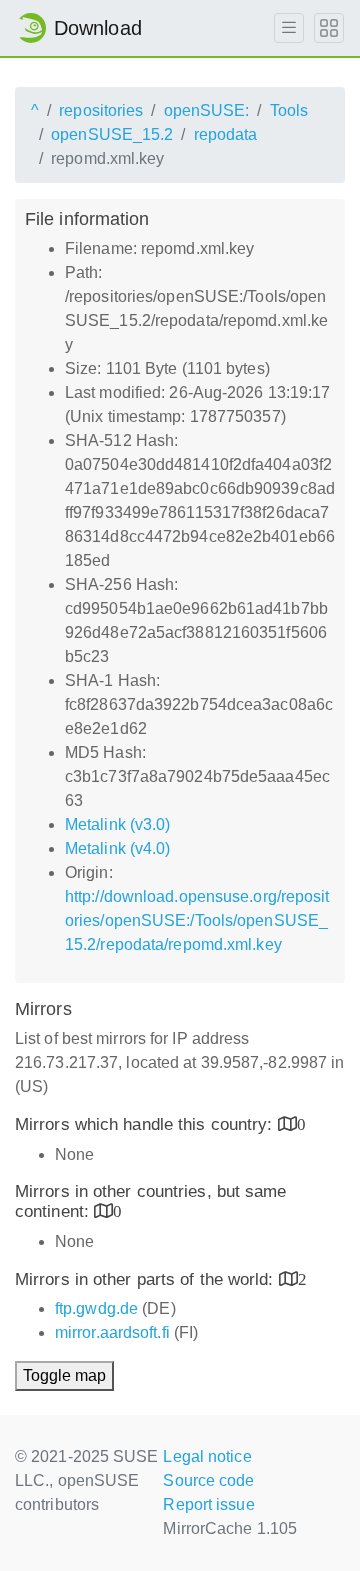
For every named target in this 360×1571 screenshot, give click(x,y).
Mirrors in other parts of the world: (147, 1279)
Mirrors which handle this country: (146, 1124)
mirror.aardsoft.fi (112, 1332)
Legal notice (207, 1456)
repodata (226, 134)
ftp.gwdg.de (96, 1308)
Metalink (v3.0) (118, 824)
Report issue (208, 1504)
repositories (101, 110)
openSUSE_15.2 (112, 134)
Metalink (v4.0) (118, 848)
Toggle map (64, 1375)
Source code (208, 1480)
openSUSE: (207, 110)
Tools (289, 110)
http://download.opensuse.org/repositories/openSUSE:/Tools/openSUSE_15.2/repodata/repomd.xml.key (197, 920)
